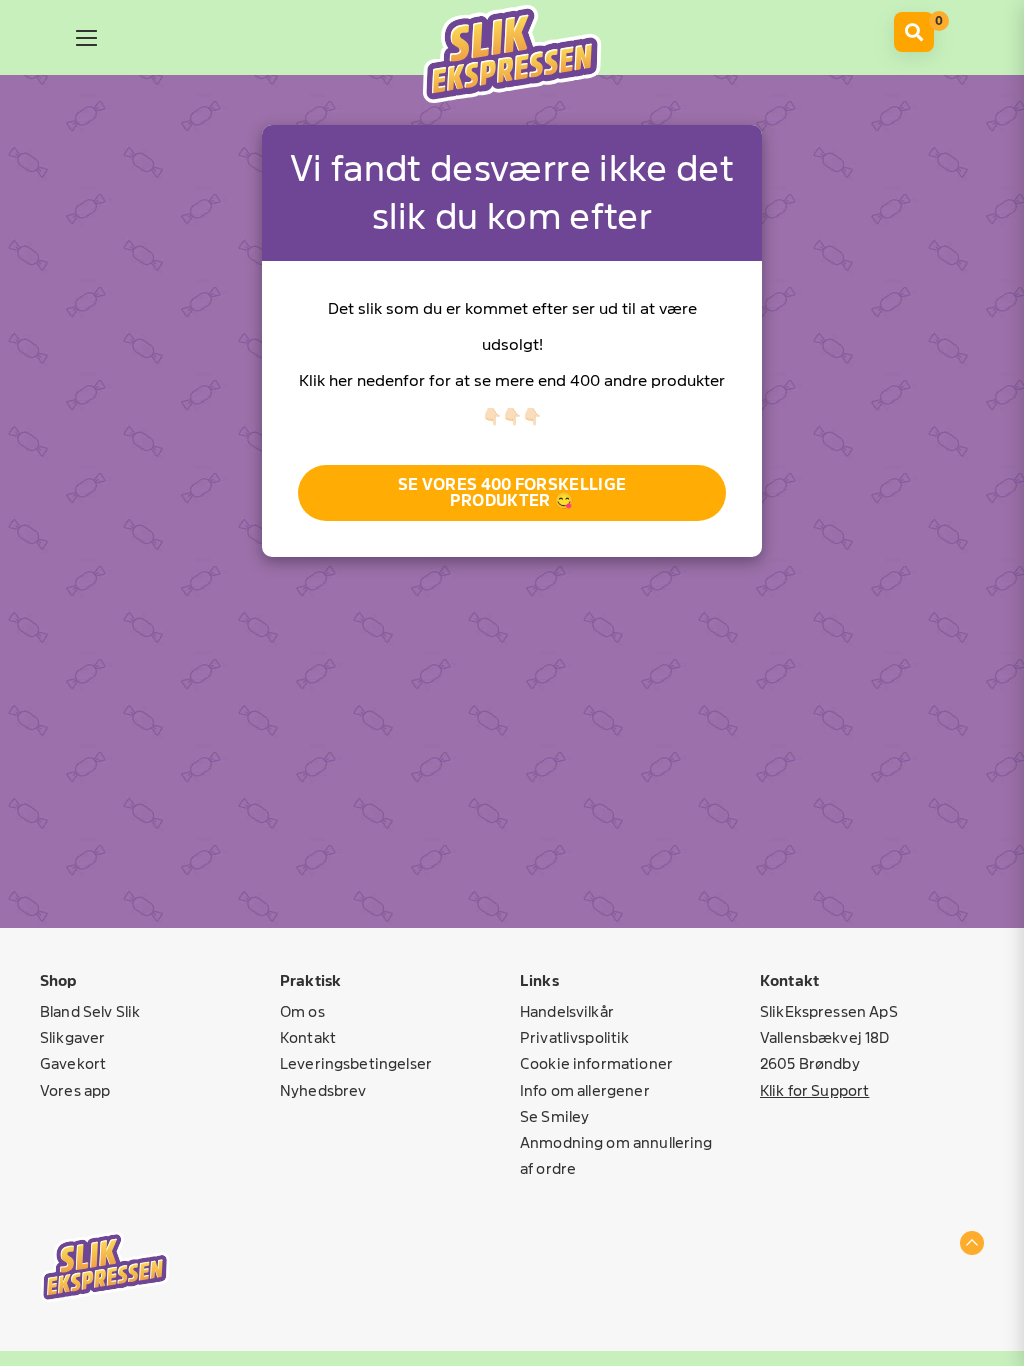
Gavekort (73, 1063)
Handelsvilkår (567, 1011)
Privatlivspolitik (575, 1037)
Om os (302, 1011)
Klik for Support (814, 1090)
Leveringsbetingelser (356, 1063)
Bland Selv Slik (90, 1011)
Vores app (75, 1090)
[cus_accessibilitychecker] (512, 54)
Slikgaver (72, 1037)
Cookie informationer (596, 1063)
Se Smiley (554, 1116)
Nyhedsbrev (323, 1090)
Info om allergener (585, 1090)
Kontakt (308, 1037)
